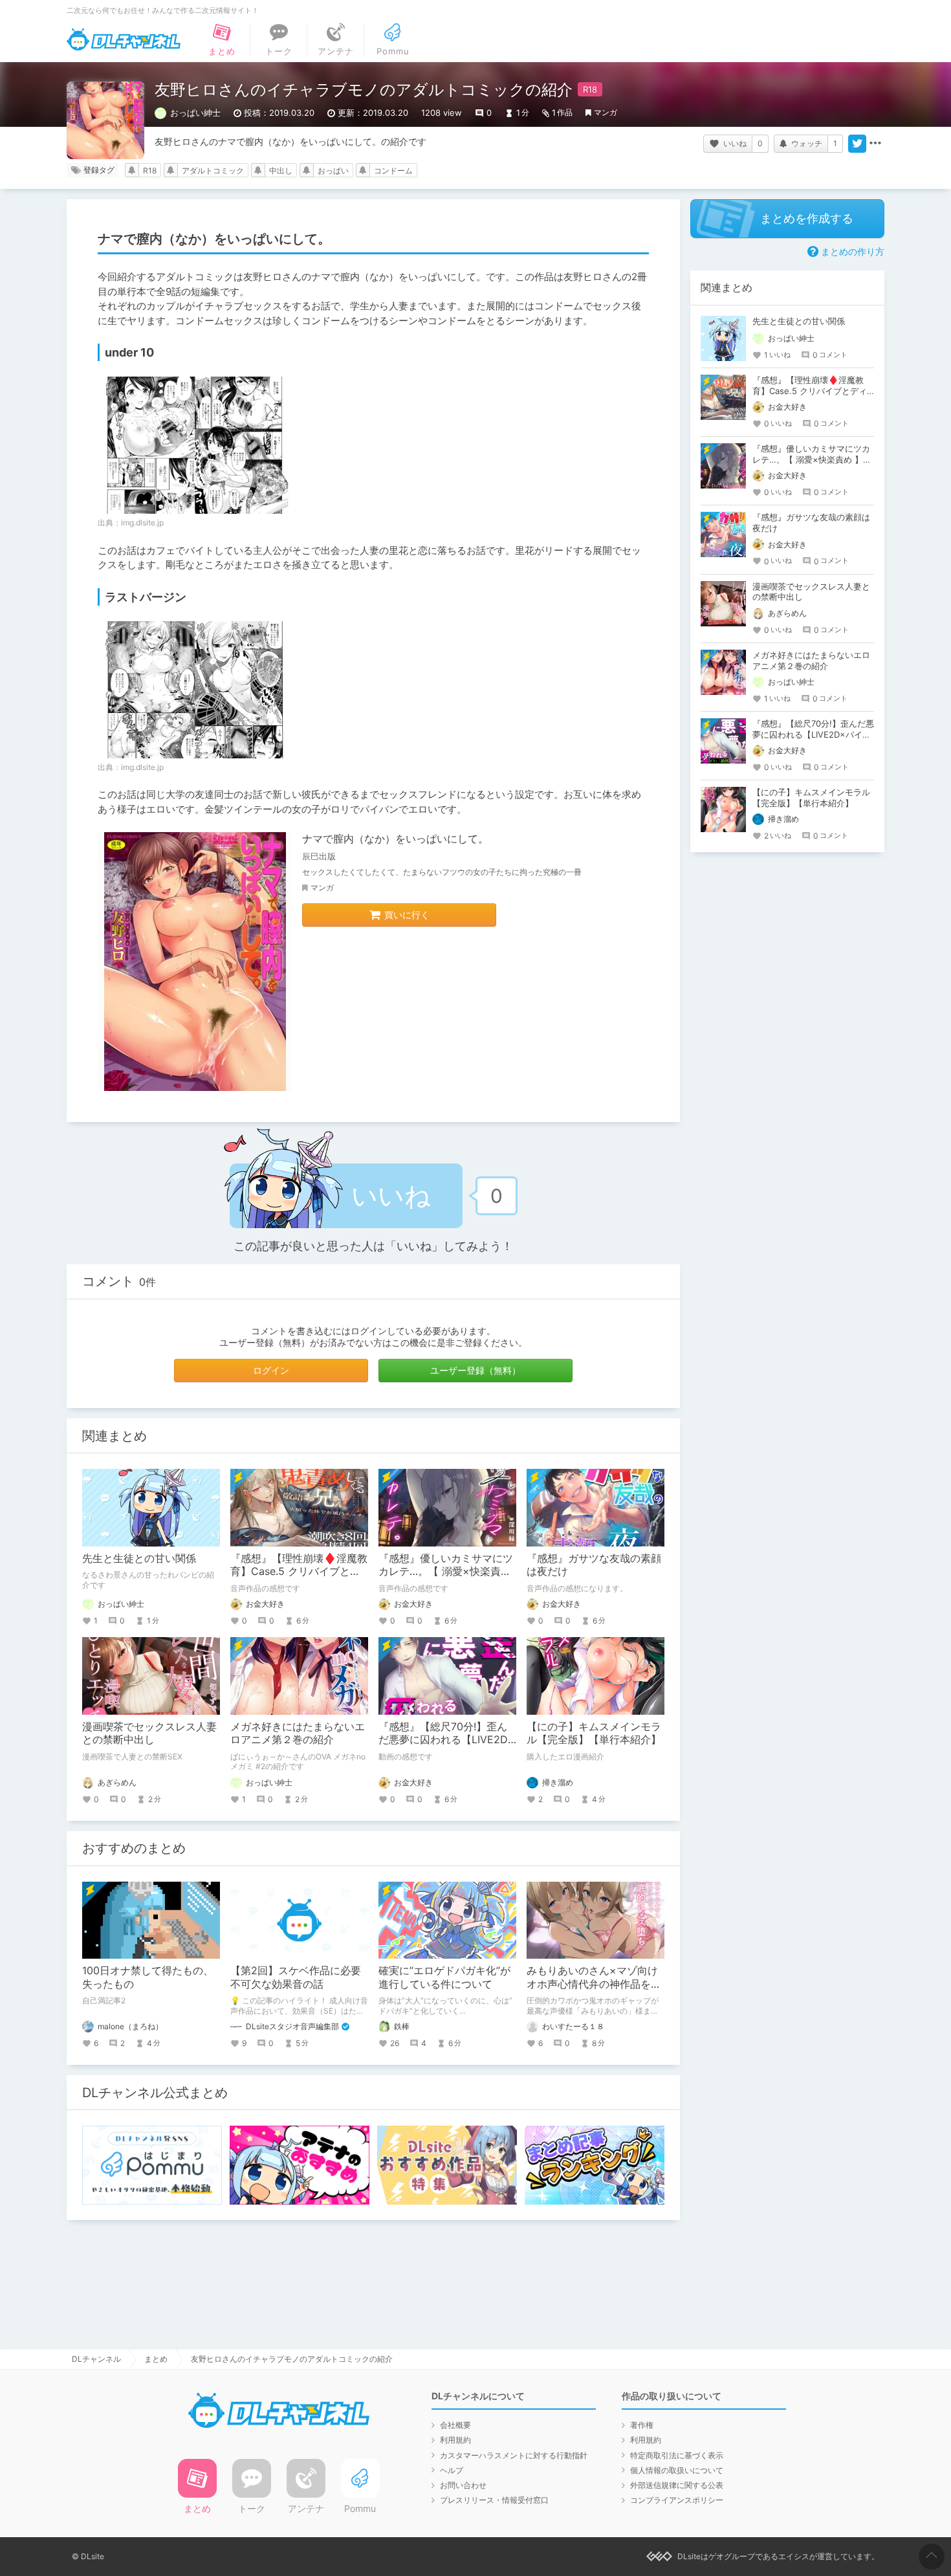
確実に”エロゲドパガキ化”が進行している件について (444, 1977)
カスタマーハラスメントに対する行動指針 (514, 2455)
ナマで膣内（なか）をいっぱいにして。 (395, 839)
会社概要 (455, 2425)
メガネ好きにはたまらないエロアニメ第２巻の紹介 (298, 1733)
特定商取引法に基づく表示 (677, 2455)
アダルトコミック (213, 171)
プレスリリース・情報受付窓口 (494, 2500)
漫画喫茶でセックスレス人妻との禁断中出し (149, 1733)
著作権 (642, 2425)
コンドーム (393, 171)
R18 (150, 171)
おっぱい (333, 171)
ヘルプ (452, 2470)
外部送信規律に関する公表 (677, 2485)
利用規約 (455, 2440)
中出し (281, 171)
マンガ (606, 112)
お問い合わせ (463, 2485)
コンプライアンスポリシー (677, 2500)
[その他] (875, 144)
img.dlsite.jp (142, 523)
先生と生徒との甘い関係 (139, 1558)
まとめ (156, 2359)
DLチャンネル (124, 39)
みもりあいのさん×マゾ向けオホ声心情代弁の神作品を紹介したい (594, 1984)
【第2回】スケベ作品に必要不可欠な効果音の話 (296, 1977)
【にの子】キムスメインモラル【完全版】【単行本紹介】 (594, 1733)
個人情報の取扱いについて (677, 2470)
